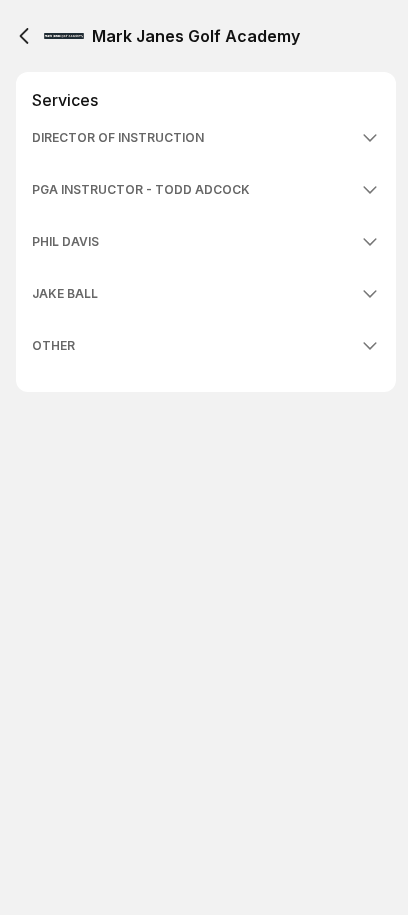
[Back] (24, 36)
